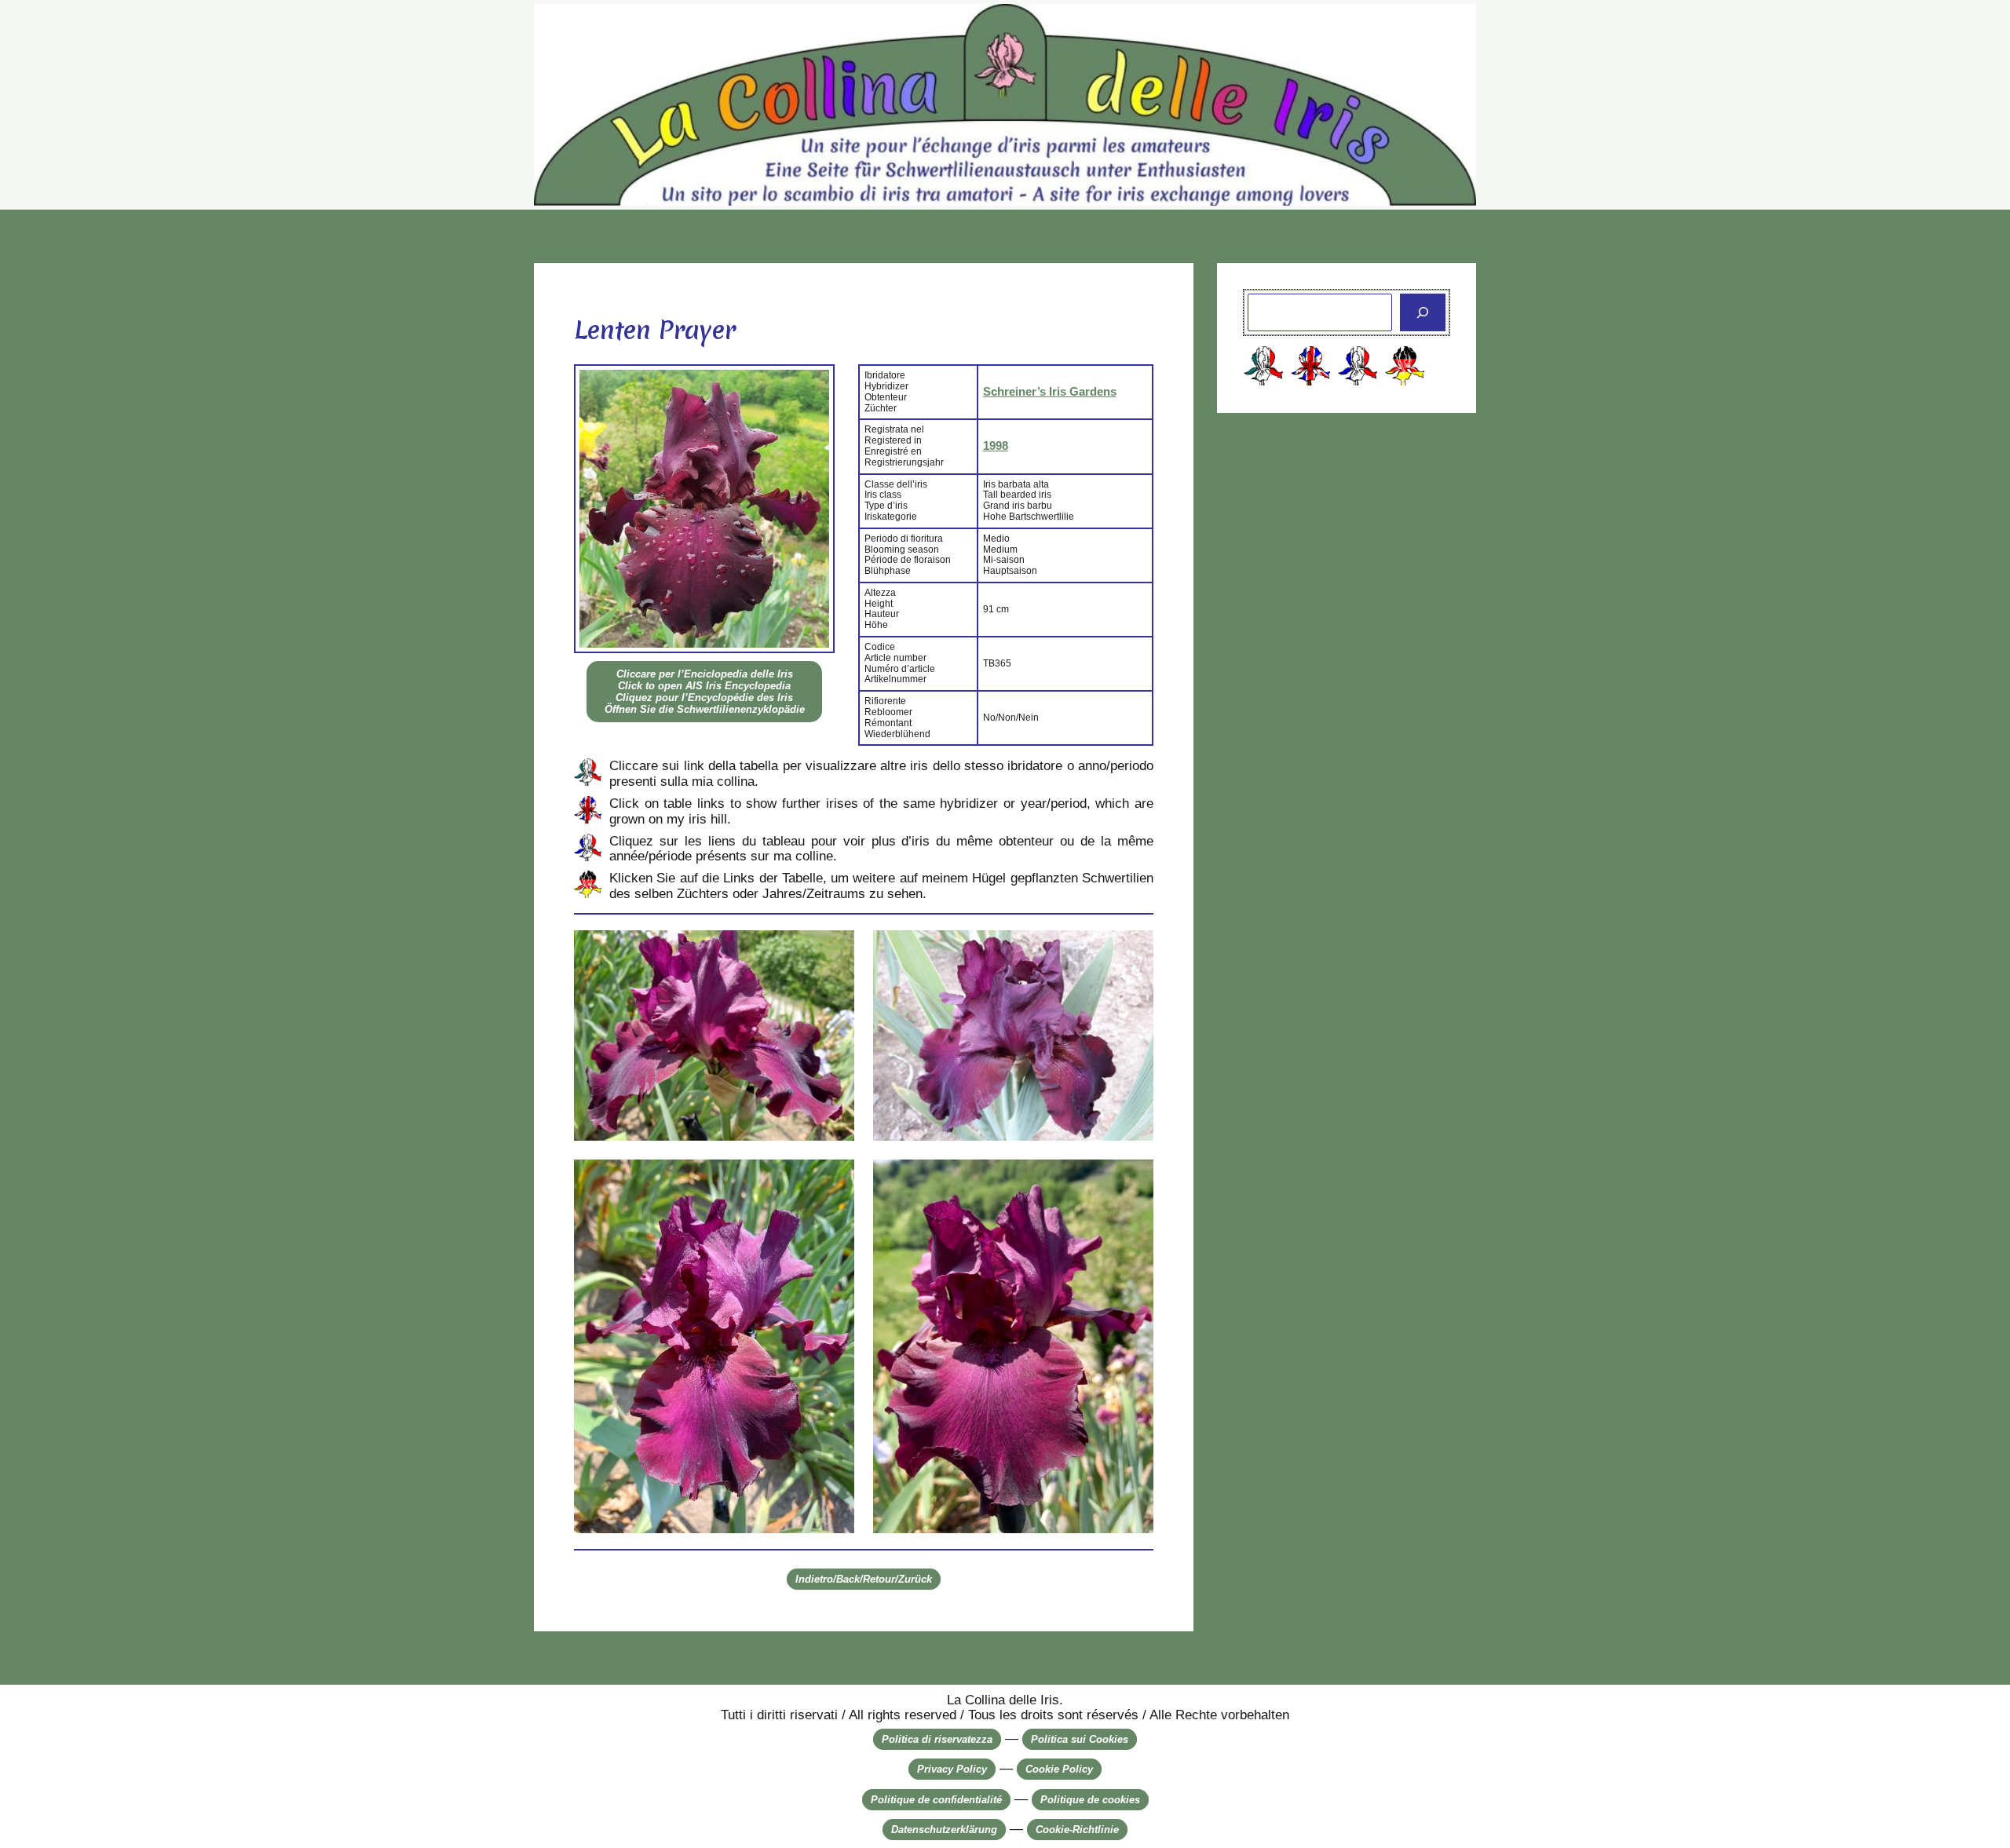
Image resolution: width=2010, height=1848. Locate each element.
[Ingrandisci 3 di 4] (834, 1180)
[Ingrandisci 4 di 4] (1133, 1180)
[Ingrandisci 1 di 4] (834, 951)
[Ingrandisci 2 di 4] (1133, 951)
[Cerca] (1423, 312)
